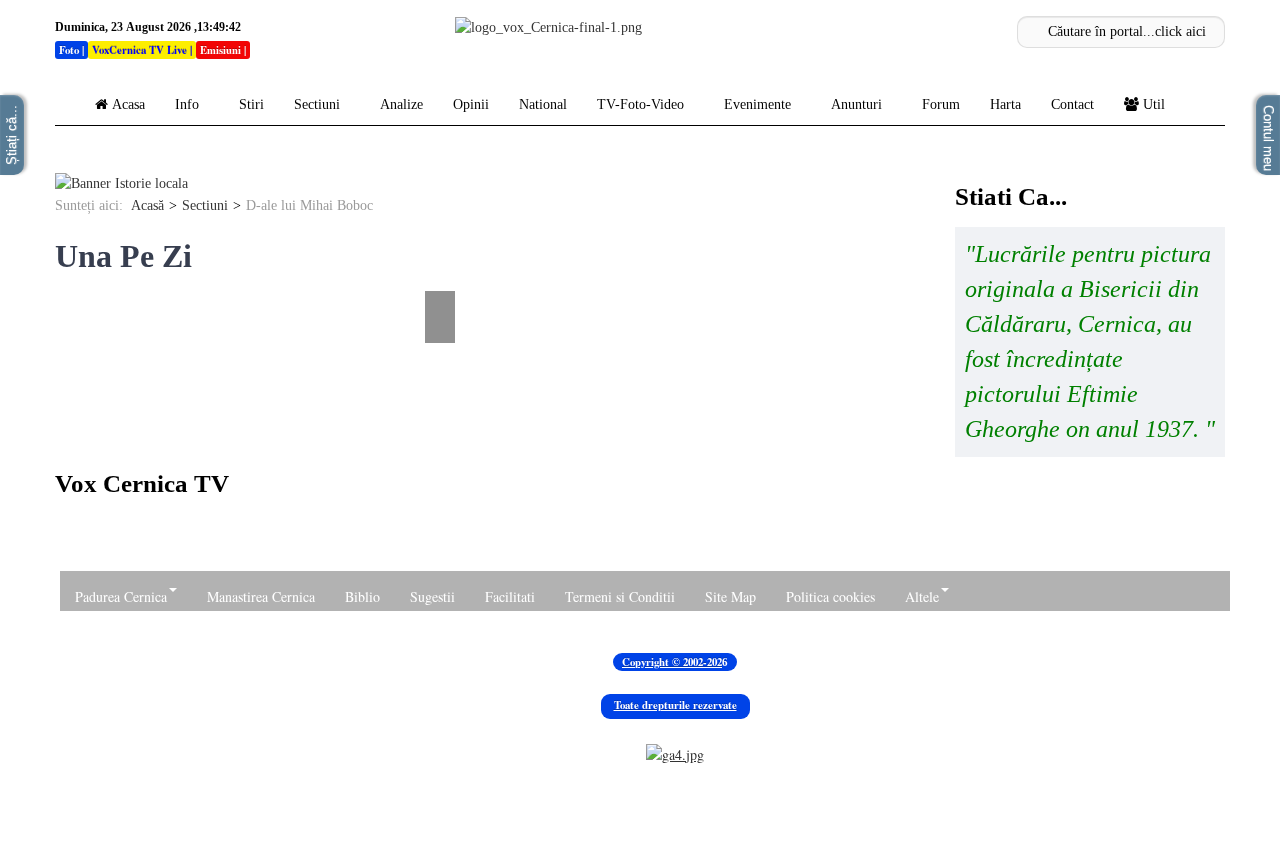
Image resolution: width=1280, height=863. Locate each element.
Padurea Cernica (121, 596)
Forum (941, 104)
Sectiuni (317, 104)
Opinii (471, 104)
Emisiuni (220, 50)
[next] (442, 276)
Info (187, 104)
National (543, 104)
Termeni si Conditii (620, 596)
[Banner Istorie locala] (121, 183)
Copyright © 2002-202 (672, 662)
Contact (1072, 104)
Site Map (730, 596)
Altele (922, 596)
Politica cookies (830, 596)
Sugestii (432, 596)
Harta (1005, 104)
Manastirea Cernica (261, 596)
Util (1154, 104)
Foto (69, 50)
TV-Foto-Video (640, 104)
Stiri (251, 104)
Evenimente (757, 104)
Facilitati (510, 596)
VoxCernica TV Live (139, 50)
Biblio (362, 596)
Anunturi (856, 104)
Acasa (128, 104)
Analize (401, 104)
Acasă (147, 205)
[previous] (67, 276)
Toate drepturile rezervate (675, 705)
